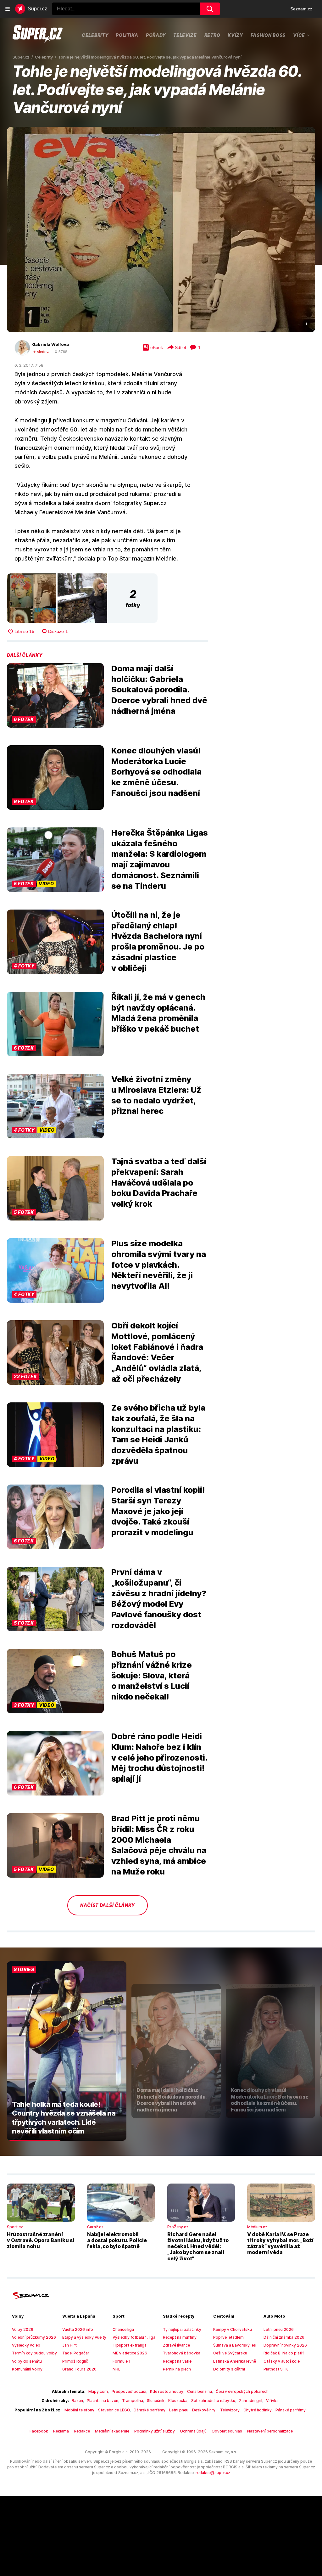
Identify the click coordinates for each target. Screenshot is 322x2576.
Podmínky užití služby (155, 2431)
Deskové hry (204, 2410)
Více (299, 35)
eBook (157, 347)
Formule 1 (122, 2361)
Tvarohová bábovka (182, 2353)
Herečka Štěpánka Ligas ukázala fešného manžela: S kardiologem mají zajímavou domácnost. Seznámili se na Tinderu (160, 859)
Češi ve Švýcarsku (230, 2353)
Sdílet (180, 347)
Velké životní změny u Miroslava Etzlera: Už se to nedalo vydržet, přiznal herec (156, 1095)
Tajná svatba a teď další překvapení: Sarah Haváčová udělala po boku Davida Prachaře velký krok (159, 1182)
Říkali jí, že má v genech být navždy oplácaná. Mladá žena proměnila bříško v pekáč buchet (158, 1013)
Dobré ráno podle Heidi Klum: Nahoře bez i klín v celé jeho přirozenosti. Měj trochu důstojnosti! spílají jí (159, 1757)
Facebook (39, 2431)
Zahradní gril (251, 2401)
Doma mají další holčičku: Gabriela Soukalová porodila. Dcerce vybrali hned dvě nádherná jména (159, 690)
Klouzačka (178, 2401)
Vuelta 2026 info (78, 2329)
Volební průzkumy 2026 (34, 2337)
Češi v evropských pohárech (242, 2391)
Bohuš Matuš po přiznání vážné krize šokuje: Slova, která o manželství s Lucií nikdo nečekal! (152, 1675)
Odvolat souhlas (227, 2431)
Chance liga (123, 2329)
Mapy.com (98, 2391)
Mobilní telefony (79, 2410)
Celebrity (95, 35)
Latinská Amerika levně (235, 2361)
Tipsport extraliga (130, 2345)
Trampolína (133, 2401)
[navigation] (8, 9)
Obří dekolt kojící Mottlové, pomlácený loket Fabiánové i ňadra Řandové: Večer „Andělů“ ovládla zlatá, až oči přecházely (157, 1352)
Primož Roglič (75, 2361)
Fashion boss (268, 35)
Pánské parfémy (291, 2410)
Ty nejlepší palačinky (182, 2329)
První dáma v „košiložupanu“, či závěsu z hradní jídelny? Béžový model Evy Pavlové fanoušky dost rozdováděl (159, 1598)
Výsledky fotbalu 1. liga (134, 2337)
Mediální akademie (112, 2431)
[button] (161, 230)
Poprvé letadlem (228, 2337)
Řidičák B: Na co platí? (284, 2353)
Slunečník (156, 2401)
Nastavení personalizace (270, 2431)
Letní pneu (179, 2410)
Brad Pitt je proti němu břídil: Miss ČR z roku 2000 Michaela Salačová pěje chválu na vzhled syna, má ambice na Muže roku (159, 1845)
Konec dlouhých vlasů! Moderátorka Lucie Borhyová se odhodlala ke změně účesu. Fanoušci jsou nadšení (156, 772)
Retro (212, 35)
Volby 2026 (23, 2329)
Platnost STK (276, 2369)
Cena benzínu (200, 2391)
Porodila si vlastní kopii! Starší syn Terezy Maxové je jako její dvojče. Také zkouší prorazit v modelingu (158, 1511)
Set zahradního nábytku (213, 2401)
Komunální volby (27, 2369)
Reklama (61, 2431)
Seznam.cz (301, 9)
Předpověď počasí (129, 2391)
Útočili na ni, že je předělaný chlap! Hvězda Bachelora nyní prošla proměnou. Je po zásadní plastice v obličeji (158, 941)
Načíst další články (108, 1905)
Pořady (156, 35)
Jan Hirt (69, 2345)
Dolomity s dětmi (229, 2369)
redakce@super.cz (213, 2473)
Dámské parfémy (150, 2410)
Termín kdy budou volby (34, 2353)
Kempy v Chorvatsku (233, 2329)
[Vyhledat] (210, 9)
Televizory (230, 2410)
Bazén (77, 2401)
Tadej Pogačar (76, 2353)
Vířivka (272, 2401)
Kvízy (235, 35)
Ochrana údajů (193, 2431)
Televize (185, 35)
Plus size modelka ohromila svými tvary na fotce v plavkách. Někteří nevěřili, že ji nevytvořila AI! (159, 1265)
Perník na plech (177, 2369)
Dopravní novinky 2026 (285, 2345)
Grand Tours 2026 (79, 2369)
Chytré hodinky (258, 2410)
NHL (117, 2369)
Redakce (82, 2431)
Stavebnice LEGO (114, 2410)
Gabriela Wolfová (50, 344)
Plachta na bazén (103, 2401)
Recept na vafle (177, 2361)
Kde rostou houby (167, 2391)
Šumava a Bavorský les (235, 2345)
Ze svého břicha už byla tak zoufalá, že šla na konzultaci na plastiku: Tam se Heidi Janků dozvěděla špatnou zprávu (158, 1434)
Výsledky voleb (26, 2345)
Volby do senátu (27, 2361)
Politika (127, 35)
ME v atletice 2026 (130, 2353)
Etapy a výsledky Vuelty (84, 2337)
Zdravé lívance (176, 2345)
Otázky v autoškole (282, 2361)
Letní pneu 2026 (279, 2329)
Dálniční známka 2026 (284, 2337)
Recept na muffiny (180, 2337)
